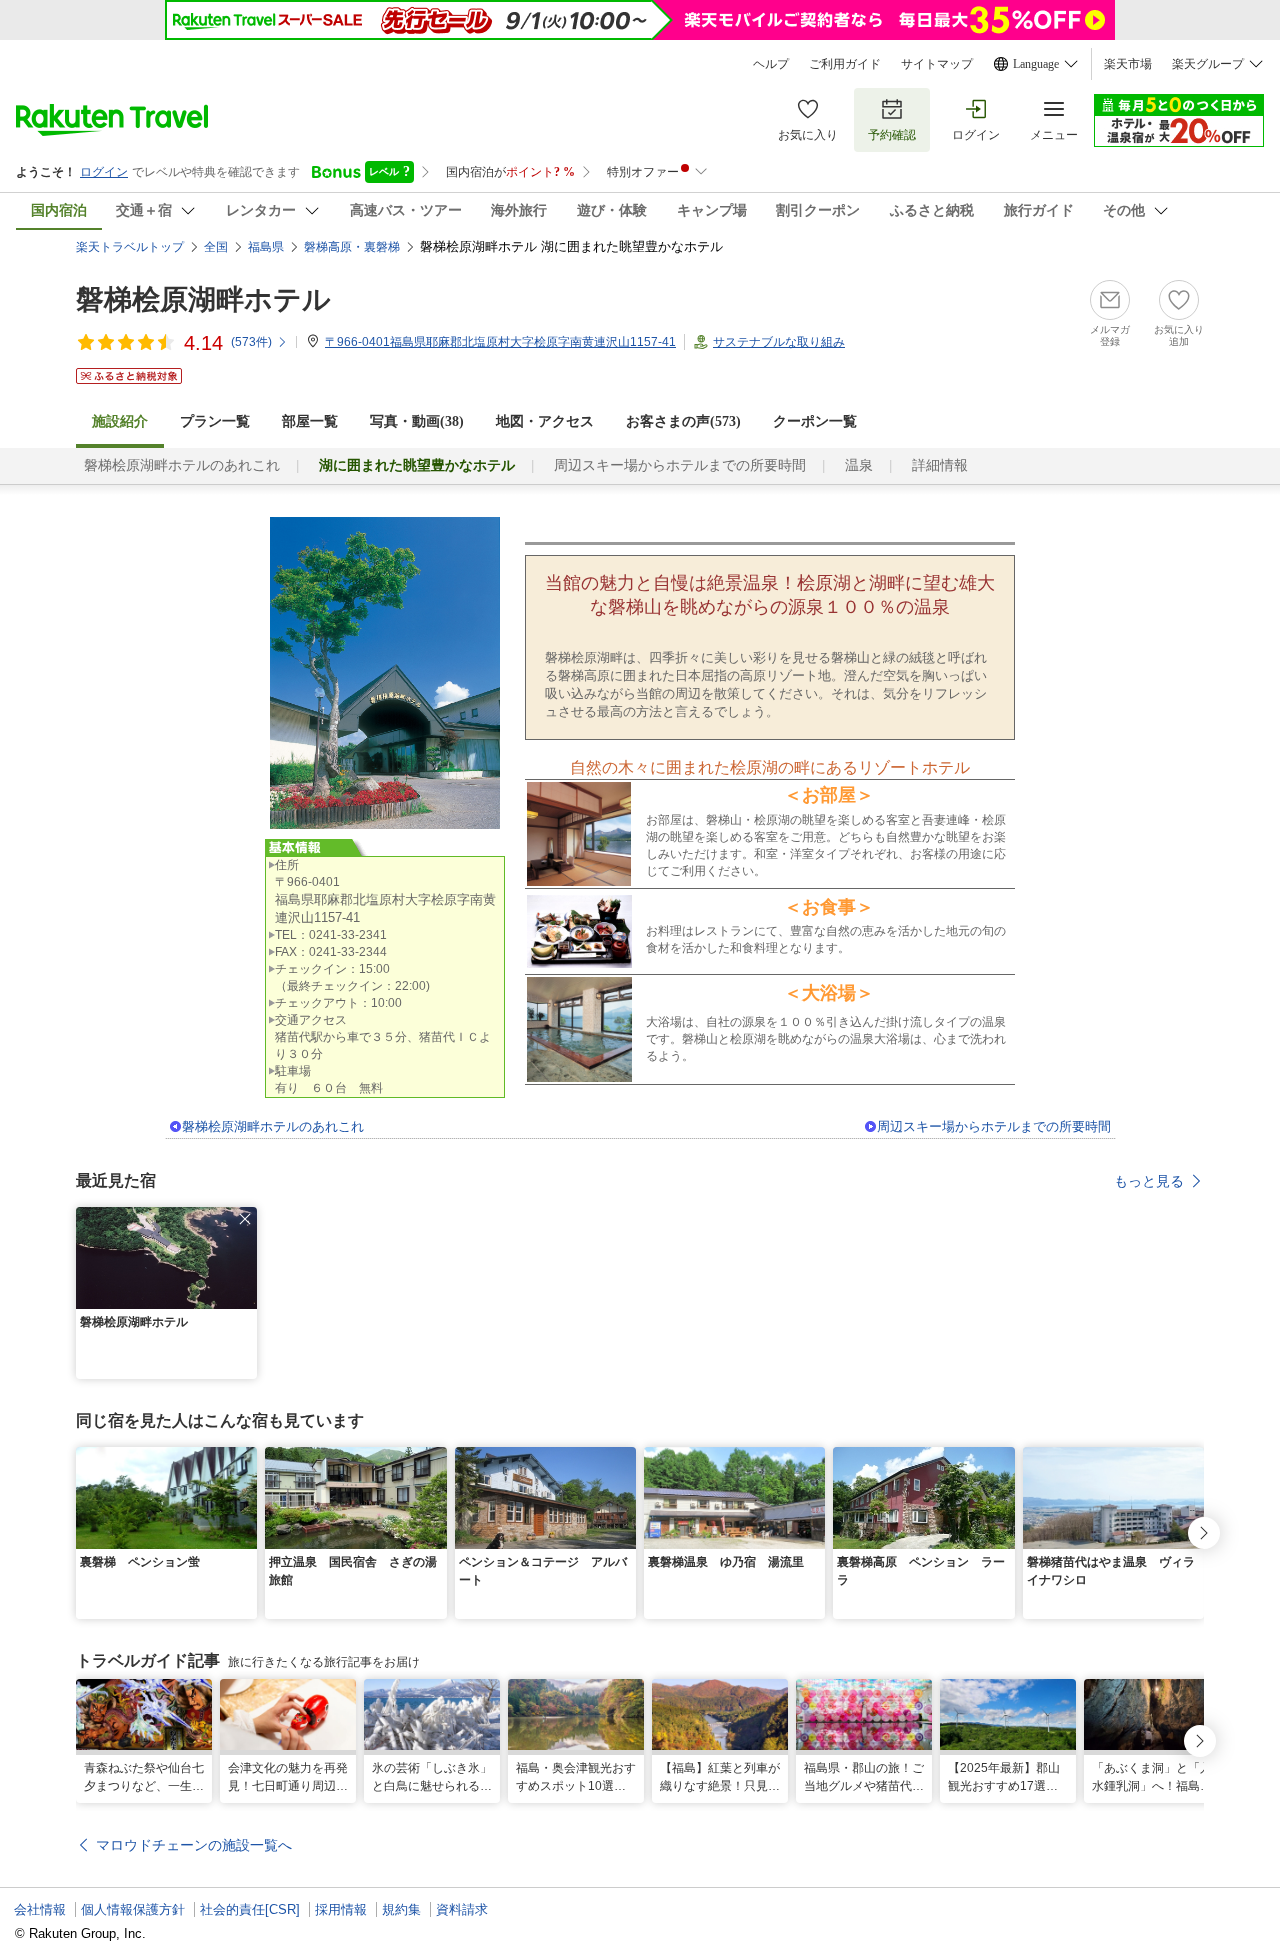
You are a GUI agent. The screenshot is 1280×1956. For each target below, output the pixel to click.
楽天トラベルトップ (130, 247)
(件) (251, 342)
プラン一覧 (215, 421)
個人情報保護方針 (133, 1909)
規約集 (401, 1909)
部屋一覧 (310, 421)
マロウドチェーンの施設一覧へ (194, 1845)
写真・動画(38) (417, 421)
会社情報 (40, 1909)
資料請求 (462, 1909)
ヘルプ (771, 64)
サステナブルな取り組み (779, 342)
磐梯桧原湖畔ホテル (203, 299)
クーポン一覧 (815, 421)
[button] (245, 1219)
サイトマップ (937, 64)
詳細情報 (940, 465)
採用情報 (341, 1909)
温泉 (859, 465)
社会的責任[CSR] (250, 1909)
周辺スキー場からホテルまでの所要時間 (680, 465)
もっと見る (1149, 1181)
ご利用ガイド (845, 64)
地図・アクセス (545, 421)
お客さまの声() (683, 421)
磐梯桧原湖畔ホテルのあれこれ (182, 465)
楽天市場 (1128, 64)
